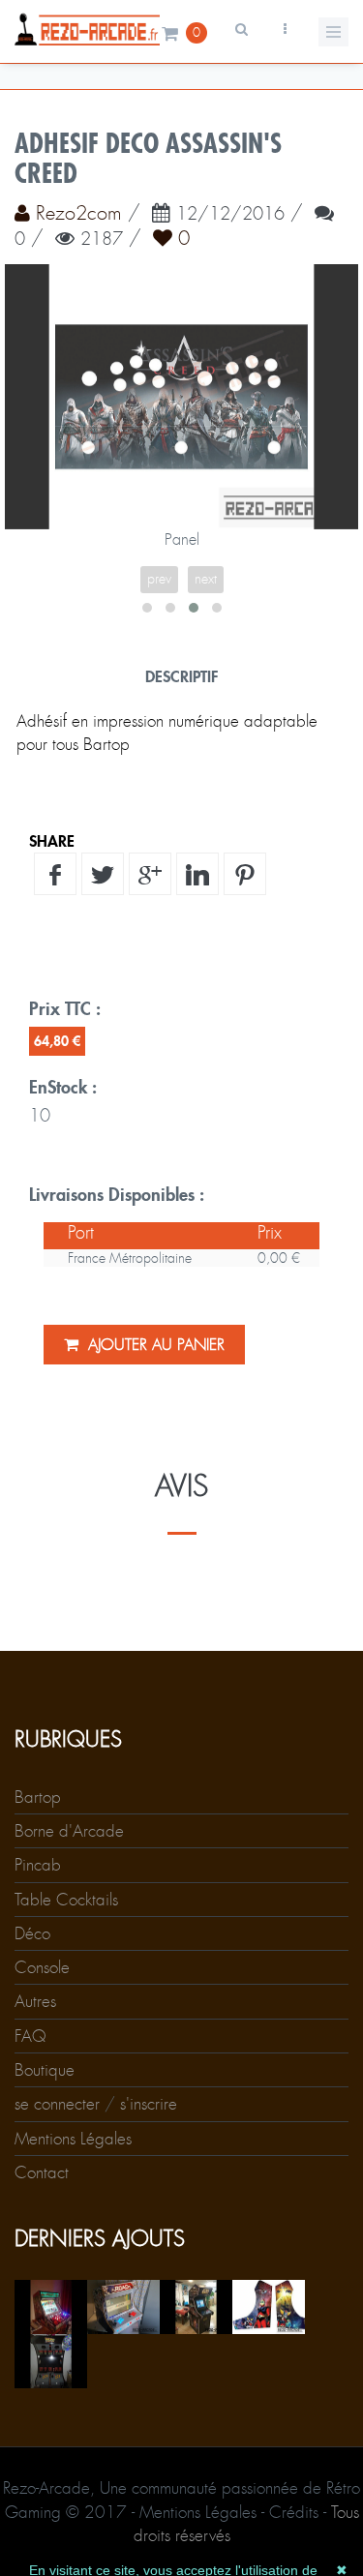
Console (42, 1967)
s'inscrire (149, 2104)
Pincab (38, 1865)
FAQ (30, 2036)
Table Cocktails (66, 1900)
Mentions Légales (73, 2139)
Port (81, 1233)
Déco (32, 1933)
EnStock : (63, 1087)
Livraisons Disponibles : (117, 1194)
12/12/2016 (230, 215)
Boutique (45, 2070)
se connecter (57, 2104)
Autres (35, 2001)
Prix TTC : (65, 1008)
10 (40, 1116)
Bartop (38, 1797)
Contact (42, 2172)
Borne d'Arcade (69, 1831)
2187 (102, 240)
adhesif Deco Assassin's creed (148, 159)
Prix (270, 1233)
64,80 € (57, 1041)
